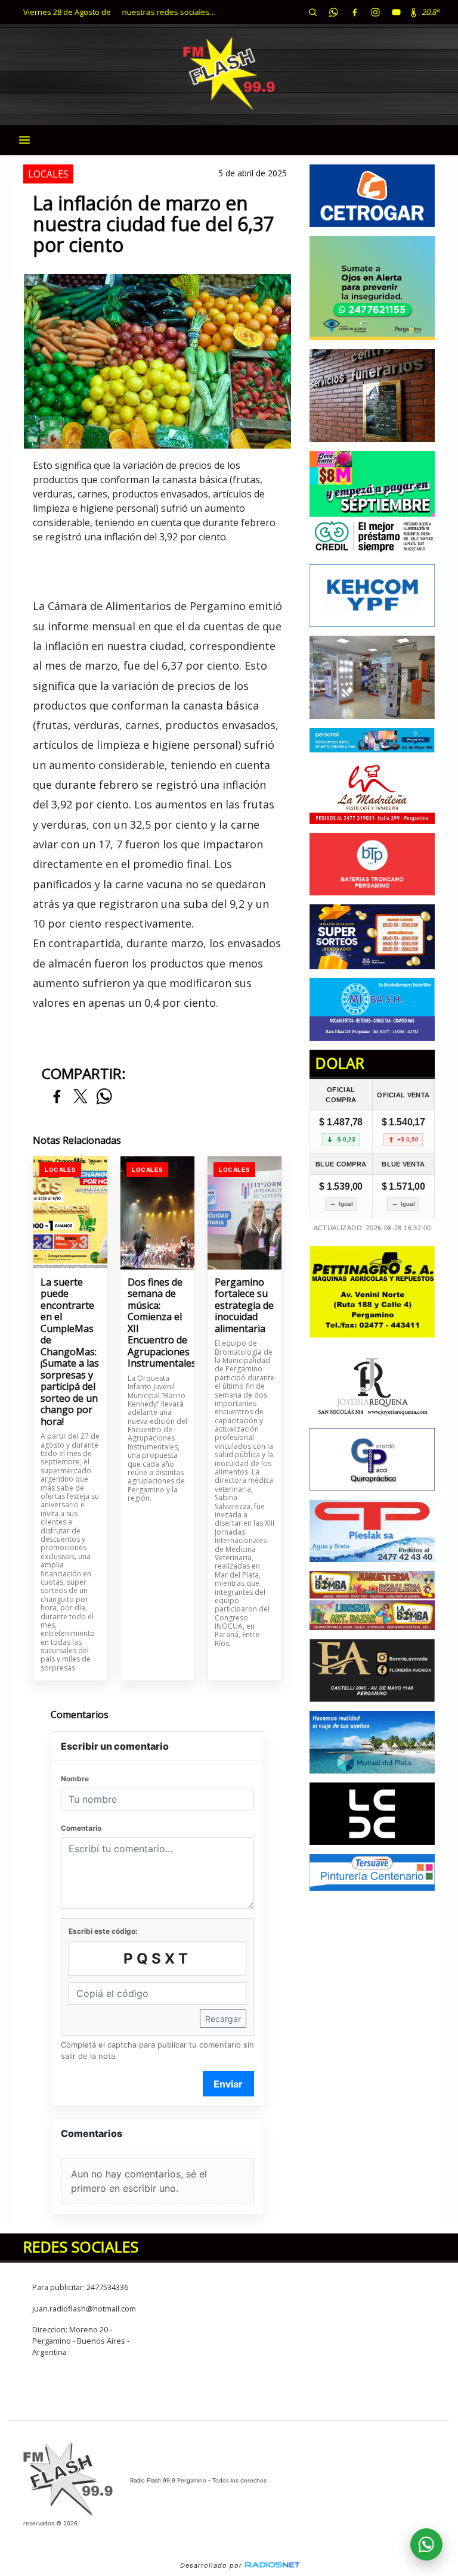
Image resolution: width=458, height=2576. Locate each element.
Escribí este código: (103, 1931)
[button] (312, 12)
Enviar (228, 2084)
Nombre (75, 1779)
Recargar (223, 2019)
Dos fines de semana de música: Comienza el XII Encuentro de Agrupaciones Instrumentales (157, 1323)
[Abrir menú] (24, 140)
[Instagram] (375, 12)
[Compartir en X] (81, 1097)
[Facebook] (354, 12)
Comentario (81, 1828)
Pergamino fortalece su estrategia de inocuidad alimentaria (244, 1306)
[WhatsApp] (333, 12)
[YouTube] (396, 12)
